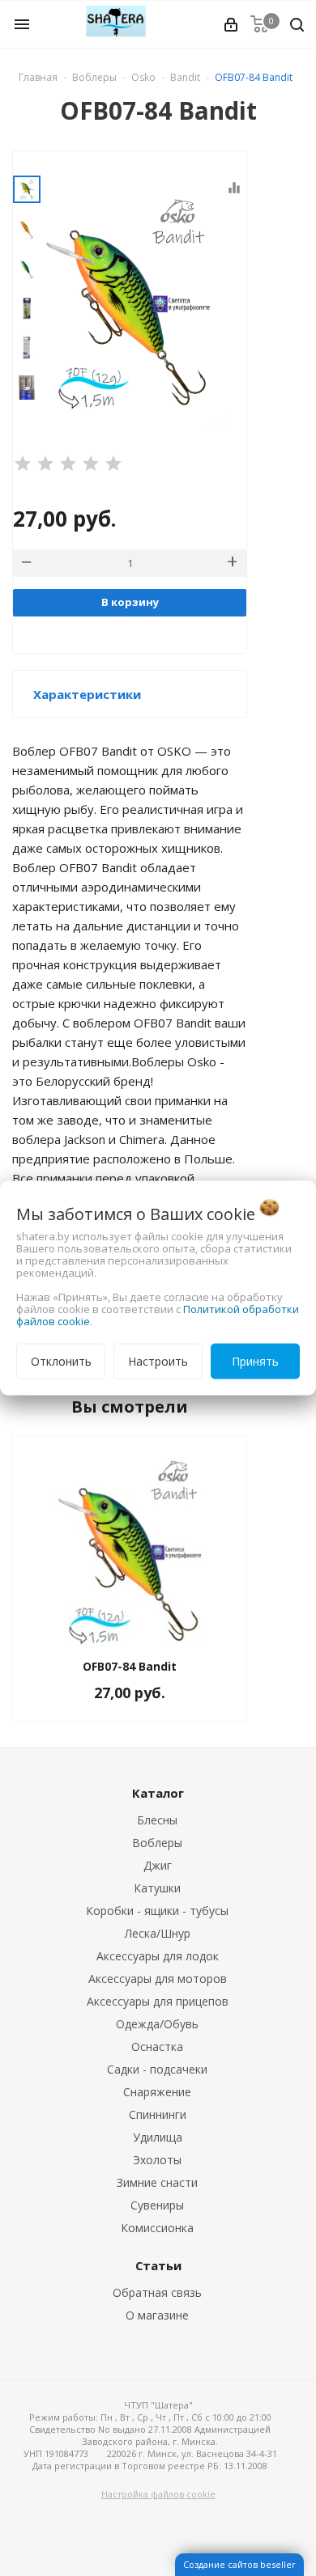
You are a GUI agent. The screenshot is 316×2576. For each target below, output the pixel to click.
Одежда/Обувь (157, 2024)
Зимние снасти (157, 2182)
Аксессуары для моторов (158, 1979)
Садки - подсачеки (157, 2069)
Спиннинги (158, 2114)
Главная (38, 77)
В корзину (130, 602)
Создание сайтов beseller (239, 2564)
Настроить (158, 1361)
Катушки (157, 1888)
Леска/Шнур (158, 1933)
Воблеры (157, 1843)
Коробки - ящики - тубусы (157, 1911)
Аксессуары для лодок (158, 1956)
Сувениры (157, 2205)
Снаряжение (157, 2092)
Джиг (158, 1865)
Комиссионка (157, 2228)
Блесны (157, 1820)
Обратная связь (157, 2292)
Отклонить (61, 1361)
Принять (255, 1361)
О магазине (157, 2315)
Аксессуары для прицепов (158, 2001)
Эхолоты (157, 2160)
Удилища (158, 2137)
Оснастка (157, 2046)
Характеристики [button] (87, 694)
